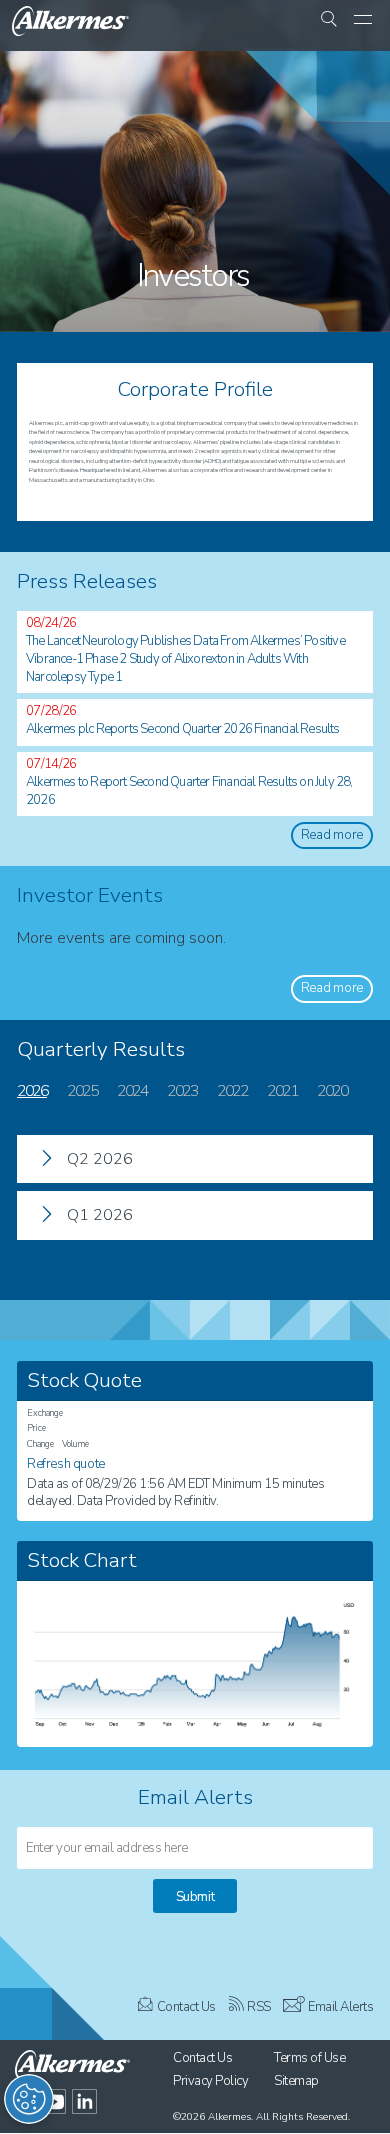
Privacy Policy (210, 2081)
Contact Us (186, 2007)
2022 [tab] (232, 1091)
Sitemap (296, 2081)
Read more (332, 835)
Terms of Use (309, 2058)
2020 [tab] (332, 1091)
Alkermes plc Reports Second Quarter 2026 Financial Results (183, 729)
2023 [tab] (182, 1091)
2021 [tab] (282, 1091)
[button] (329, 20)
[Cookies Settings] (29, 2099)
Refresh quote (66, 1464)
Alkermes (229, 2117)
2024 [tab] (132, 1091)
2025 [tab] (82, 1091)
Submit (195, 1897)
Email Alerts (340, 2007)
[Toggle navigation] (363, 21)
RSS (259, 2007)
